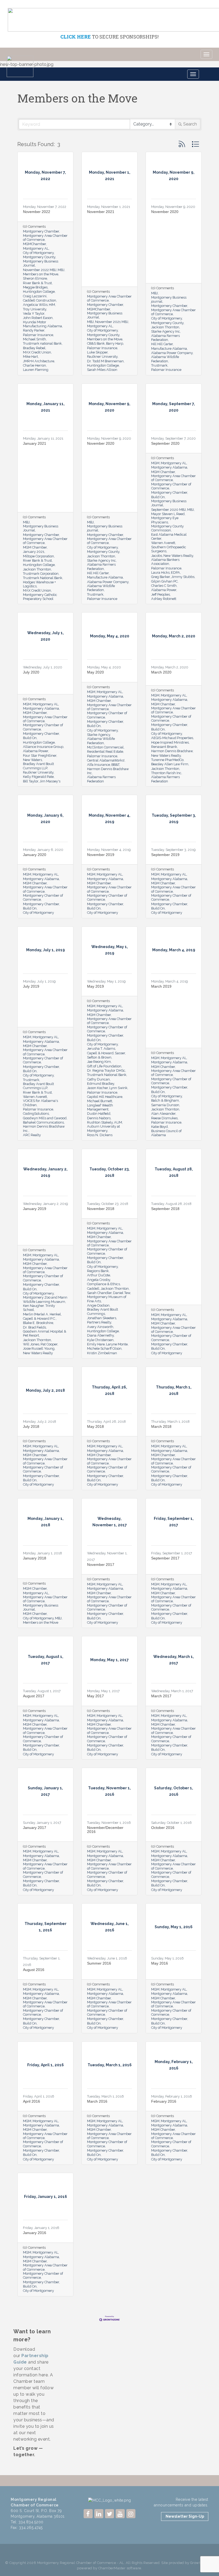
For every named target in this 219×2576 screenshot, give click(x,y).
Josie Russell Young (39, 1348)
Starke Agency (99, 735)
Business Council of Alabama (166, 1133)
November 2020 (165, 212)
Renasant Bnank (164, 747)
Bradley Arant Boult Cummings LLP (38, 766)
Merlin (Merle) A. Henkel (42, 1314)
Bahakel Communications (43, 1122)
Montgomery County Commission (167, 528)
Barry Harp (115, 343)
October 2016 (163, 1828)
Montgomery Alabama (169, 467)
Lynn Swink (118, 1088)
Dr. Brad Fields (34, 1327)
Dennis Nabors (99, 1118)
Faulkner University (102, 357)
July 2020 (31, 672)
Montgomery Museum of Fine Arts (107, 1299)
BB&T (115, 765)
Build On (158, 497)
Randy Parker (34, 330)
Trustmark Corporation (41, 574)
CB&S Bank (96, 343)
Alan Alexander (163, 1114)
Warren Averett (163, 543)
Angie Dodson (98, 1305)
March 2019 (161, 986)
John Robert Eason (38, 318)
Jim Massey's (50, 781)
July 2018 (31, 1426)
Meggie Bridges (35, 287)
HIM (52, 305)
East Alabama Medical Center (169, 536)
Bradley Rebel (34, 348)
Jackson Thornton (165, 327)
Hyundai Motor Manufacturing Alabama (42, 324)
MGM (155, 463)
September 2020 (165, 443)
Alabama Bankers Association (165, 562)
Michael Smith (34, 339)
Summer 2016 (99, 1963)
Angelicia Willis (35, 305)
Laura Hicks (160, 572)
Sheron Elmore (35, 278)
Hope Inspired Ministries (170, 742)
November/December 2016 (105, 1830)
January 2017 (35, 1828)
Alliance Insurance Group (43, 747)
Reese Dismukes (164, 1118)
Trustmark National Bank (43, 578)
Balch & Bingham (165, 1100)
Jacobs (157, 556)
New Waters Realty (178, 556)
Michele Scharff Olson (104, 1348)
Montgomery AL (36, 248)
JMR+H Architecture (39, 361)
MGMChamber (34, 244)
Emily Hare (96, 1344)
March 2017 (161, 1696)
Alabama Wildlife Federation (165, 359)
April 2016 (32, 2101)
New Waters (32, 760)
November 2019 (101, 855)
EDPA (175, 572)
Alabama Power (164, 590)
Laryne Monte (117, 1344)
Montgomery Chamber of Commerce (171, 486)
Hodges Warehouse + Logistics (39, 584)
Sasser (120, 1053)
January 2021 (35, 443)
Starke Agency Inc (166, 331)
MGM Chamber (35, 547)
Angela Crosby (99, 1280)
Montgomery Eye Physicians (165, 520)
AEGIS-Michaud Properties (172, 738)
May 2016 (160, 1963)
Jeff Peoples (161, 594)
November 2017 (101, 1565)
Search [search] (190, 124)
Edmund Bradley (101, 1084)
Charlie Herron (34, 365)
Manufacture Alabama (169, 349)
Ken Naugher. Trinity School (39, 1308)
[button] (182, 144)
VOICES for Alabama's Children (40, 1103)
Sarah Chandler (99, 1293)
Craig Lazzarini (35, 296)
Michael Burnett (100, 1101)
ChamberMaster (112, 2568)
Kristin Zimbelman (102, 1353)
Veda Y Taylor (34, 313)
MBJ (61, 270)
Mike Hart (30, 357)
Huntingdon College (39, 292)
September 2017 (165, 1558)
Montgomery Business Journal (41, 263)
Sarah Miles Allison (102, 370)
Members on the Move (41, 274)
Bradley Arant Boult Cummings (103, 1311)
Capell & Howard (100, 1053)
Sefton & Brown (99, 1057)
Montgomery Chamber (41, 231)
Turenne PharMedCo (167, 760)
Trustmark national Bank (42, 343)
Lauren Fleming (36, 370)
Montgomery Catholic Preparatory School (40, 597)
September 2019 (165, 855)
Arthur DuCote (99, 1275)
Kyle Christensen (100, 1340)
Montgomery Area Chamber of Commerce (45, 238)
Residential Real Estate (105, 752)
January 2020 (35, 855)
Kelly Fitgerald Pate (38, 777)
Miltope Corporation (38, 556)
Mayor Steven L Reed (168, 514)
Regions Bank (98, 1271)
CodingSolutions (36, 1114)
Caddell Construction (40, 300)
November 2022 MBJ (40, 270)
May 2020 (95, 672)
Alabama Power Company (172, 353)
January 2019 (35, 1209)
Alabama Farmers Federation (165, 338)
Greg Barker (161, 577)
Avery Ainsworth (100, 1327)
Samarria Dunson (165, 1105)
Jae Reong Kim (99, 1062)
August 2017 (34, 1696)
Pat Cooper (49, 1344)
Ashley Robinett (164, 599)
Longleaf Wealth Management (100, 1107)
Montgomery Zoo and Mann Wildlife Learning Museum (45, 1299)
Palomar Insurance (38, 335)
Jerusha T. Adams (101, 1049)
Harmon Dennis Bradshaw (172, 751)
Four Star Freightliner (40, 756)
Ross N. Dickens (100, 1135)
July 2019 (31, 986)
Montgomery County (39, 257)
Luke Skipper (97, 352)
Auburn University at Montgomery (103, 1128)
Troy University (35, 309)
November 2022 (37, 212)
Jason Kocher (97, 1088)
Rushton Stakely (100, 1122)
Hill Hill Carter (162, 344)
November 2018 (101, 1209)
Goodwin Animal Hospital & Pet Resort (45, 1333)
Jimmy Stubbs (183, 577)
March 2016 (97, 2101)
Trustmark (159, 365)
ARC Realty (32, 1135)
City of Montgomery (38, 253)
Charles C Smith (164, 586)
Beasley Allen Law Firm (170, 764)
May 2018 (95, 1426)
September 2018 (165, 1209)
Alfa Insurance (99, 765)
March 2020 (161, 672)
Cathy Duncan (98, 1079)
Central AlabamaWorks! (106, 760)
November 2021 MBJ (112, 322)
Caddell (93, 1289)
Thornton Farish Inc (166, 773)
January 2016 (35, 2233)
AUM (118, 1122)
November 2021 (101, 212)
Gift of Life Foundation (104, 1066)
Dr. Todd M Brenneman (105, 361)
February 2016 (164, 2101)
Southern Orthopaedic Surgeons (169, 549)
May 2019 (95, 986)
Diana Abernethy (100, 1335)
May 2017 (95, 1696)
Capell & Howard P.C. (39, 1319)
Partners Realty (99, 1322)
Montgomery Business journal (169, 299)
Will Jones (31, 1344)
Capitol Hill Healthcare (105, 1097)
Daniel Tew (122, 1293)
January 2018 (35, 1558)
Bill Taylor (31, 781)
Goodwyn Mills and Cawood (45, 1118)
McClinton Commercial (105, 747)
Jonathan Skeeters (102, 1318)
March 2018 (161, 1426)
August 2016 (34, 1970)
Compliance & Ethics (103, 1284)
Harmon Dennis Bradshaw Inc (108, 771)
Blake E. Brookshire (38, 1323)
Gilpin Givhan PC (164, 581)
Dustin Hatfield (99, 1114)
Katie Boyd (159, 1127)
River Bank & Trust (37, 283)
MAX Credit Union (37, 352)
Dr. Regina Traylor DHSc (106, 1070)
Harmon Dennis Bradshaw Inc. (44, 1128)
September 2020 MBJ (169, 510)
